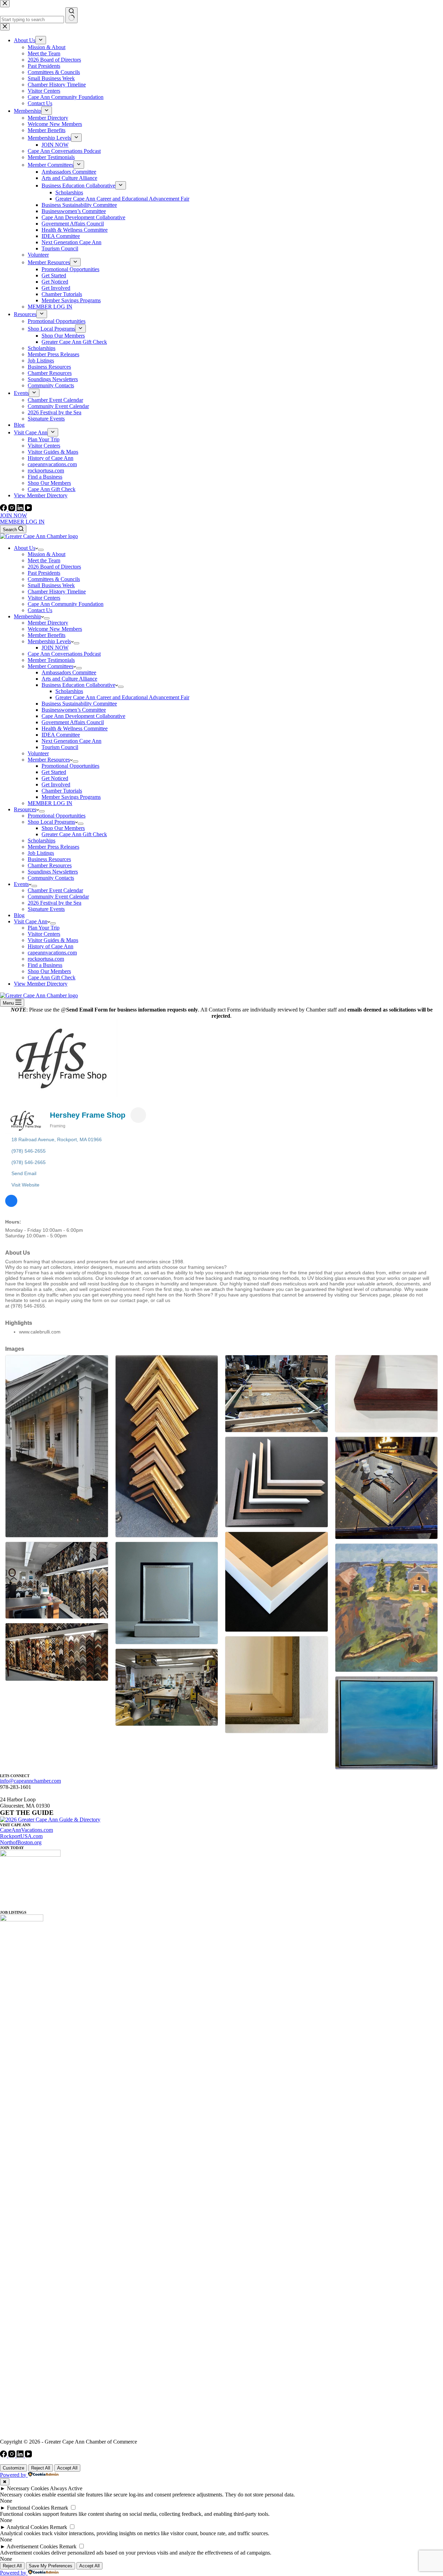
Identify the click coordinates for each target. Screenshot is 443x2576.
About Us (25, 548)
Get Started (54, 772)
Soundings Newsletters (53, 872)
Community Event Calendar (58, 897)
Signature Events (46, 909)
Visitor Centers (44, 598)
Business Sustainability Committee (79, 704)
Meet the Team (44, 560)
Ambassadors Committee (69, 672)
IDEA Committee (61, 735)
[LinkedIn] (21, 509)
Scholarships (69, 691)
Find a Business (45, 965)
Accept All (67, 2468)
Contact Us (40, 610)
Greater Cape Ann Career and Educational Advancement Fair (122, 697)
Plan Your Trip (44, 928)
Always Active (66, 2488)
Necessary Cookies (28, 2488)
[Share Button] (138, 1115)
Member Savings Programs (71, 797)
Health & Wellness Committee (75, 728)
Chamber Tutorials (62, 791)
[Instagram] (12, 509)
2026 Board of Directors (54, 567)
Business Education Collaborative (78, 685)
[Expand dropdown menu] (41, 550)
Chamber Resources (50, 865)
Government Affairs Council (73, 722)
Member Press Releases (53, 847)
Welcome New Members (55, 629)
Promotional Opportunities (70, 766)
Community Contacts (51, 878)
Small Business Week (51, 585)
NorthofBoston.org (21, 1842)
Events (21, 884)
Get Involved (56, 784)
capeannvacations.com (52, 953)
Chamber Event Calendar (55, 890)
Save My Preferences (51, 2566)
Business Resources (49, 859)
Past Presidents (44, 573)
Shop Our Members (63, 828)
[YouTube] (28, 509)
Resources (25, 809)
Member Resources (49, 760)
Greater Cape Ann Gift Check (74, 834)
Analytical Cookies (28, 2527)
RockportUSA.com (21, 1836)
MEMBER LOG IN (22, 522)
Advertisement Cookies (32, 2546)
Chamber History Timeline (57, 592)
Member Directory (48, 623)
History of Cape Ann (51, 946)
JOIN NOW (13, 515)
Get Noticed (55, 778)
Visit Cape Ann (31, 921)
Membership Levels (49, 641)
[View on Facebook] (11, 1205)
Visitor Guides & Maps (53, 940)
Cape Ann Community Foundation (66, 604)
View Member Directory (41, 984)
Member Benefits (47, 635)
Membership (28, 616)
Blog (19, 915)
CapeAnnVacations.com (26, 1830)
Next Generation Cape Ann (71, 741)
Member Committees (51, 666)
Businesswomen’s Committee (74, 710)
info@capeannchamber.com (30, 1781)
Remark (60, 2508)
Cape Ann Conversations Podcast (64, 654)
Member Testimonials (51, 660)
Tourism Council (60, 747)
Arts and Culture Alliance (69, 679)
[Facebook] (4, 509)
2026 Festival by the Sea (55, 903)
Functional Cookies (28, 2508)
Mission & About (47, 554)
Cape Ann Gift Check (52, 977)
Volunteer (38, 753)
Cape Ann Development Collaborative (83, 716)
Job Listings (41, 853)
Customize (13, 2468)
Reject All (41, 2468)
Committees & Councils (54, 579)
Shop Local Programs (51, 822)
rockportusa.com (46, 959)
